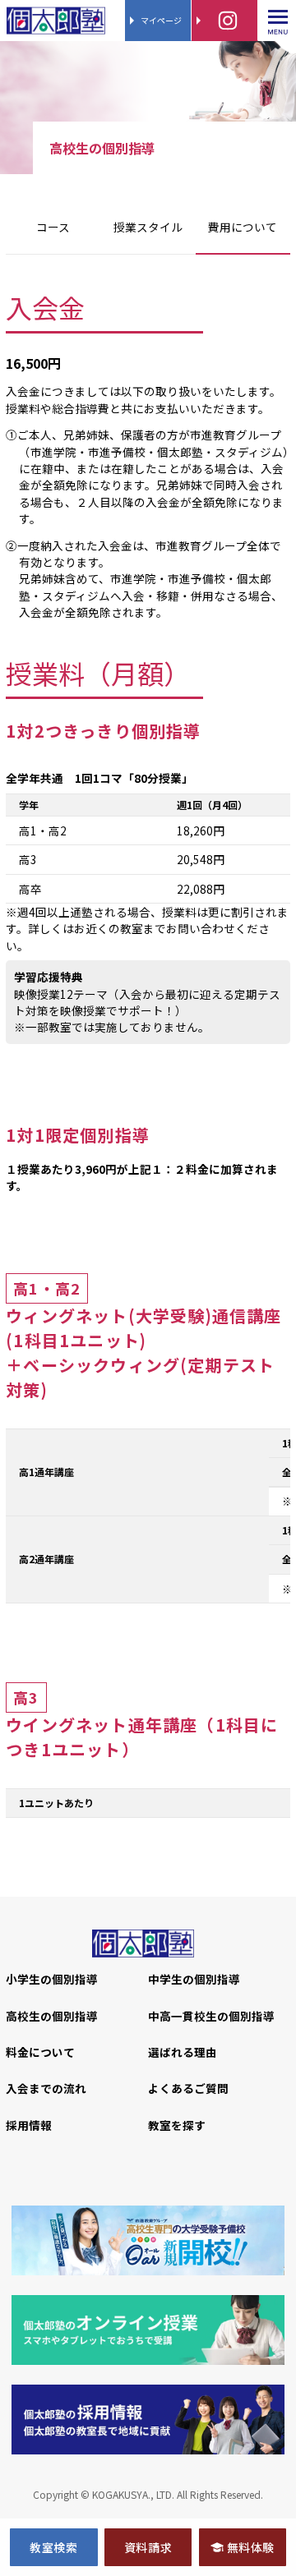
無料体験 (251, 2547)
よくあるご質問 (188, 2088)
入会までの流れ (46, 2088)
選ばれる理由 (183, 2052)
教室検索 (53, 2547)
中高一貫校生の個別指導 (211, 2016)
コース (53, 227)
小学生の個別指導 (52, 1979)
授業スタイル (148, 227)
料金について (40, 2052)
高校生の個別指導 (52, 2016)
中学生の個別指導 (194, 1979)
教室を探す (177, 2125)
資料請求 (148, 2547)
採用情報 (29, 2125)
